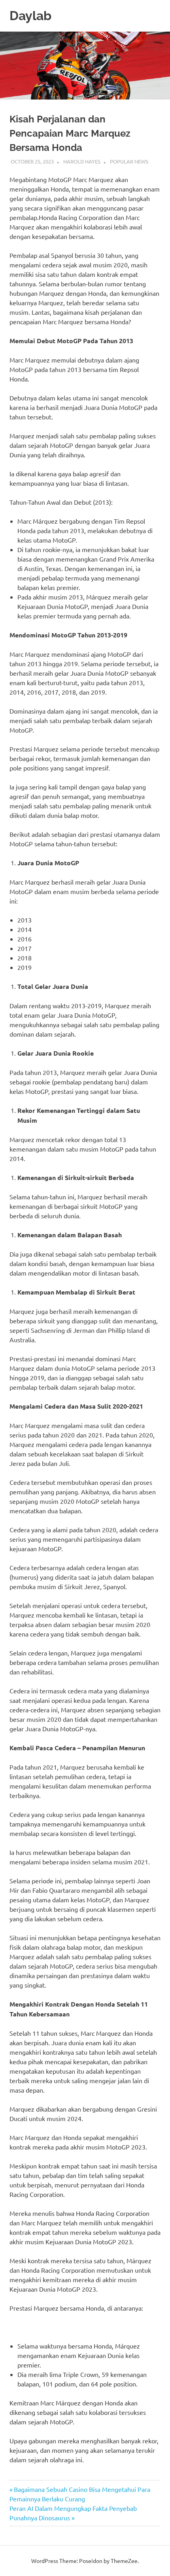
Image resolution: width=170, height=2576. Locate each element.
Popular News (129, 161)
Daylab (30, 16)
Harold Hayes (82, 161)
